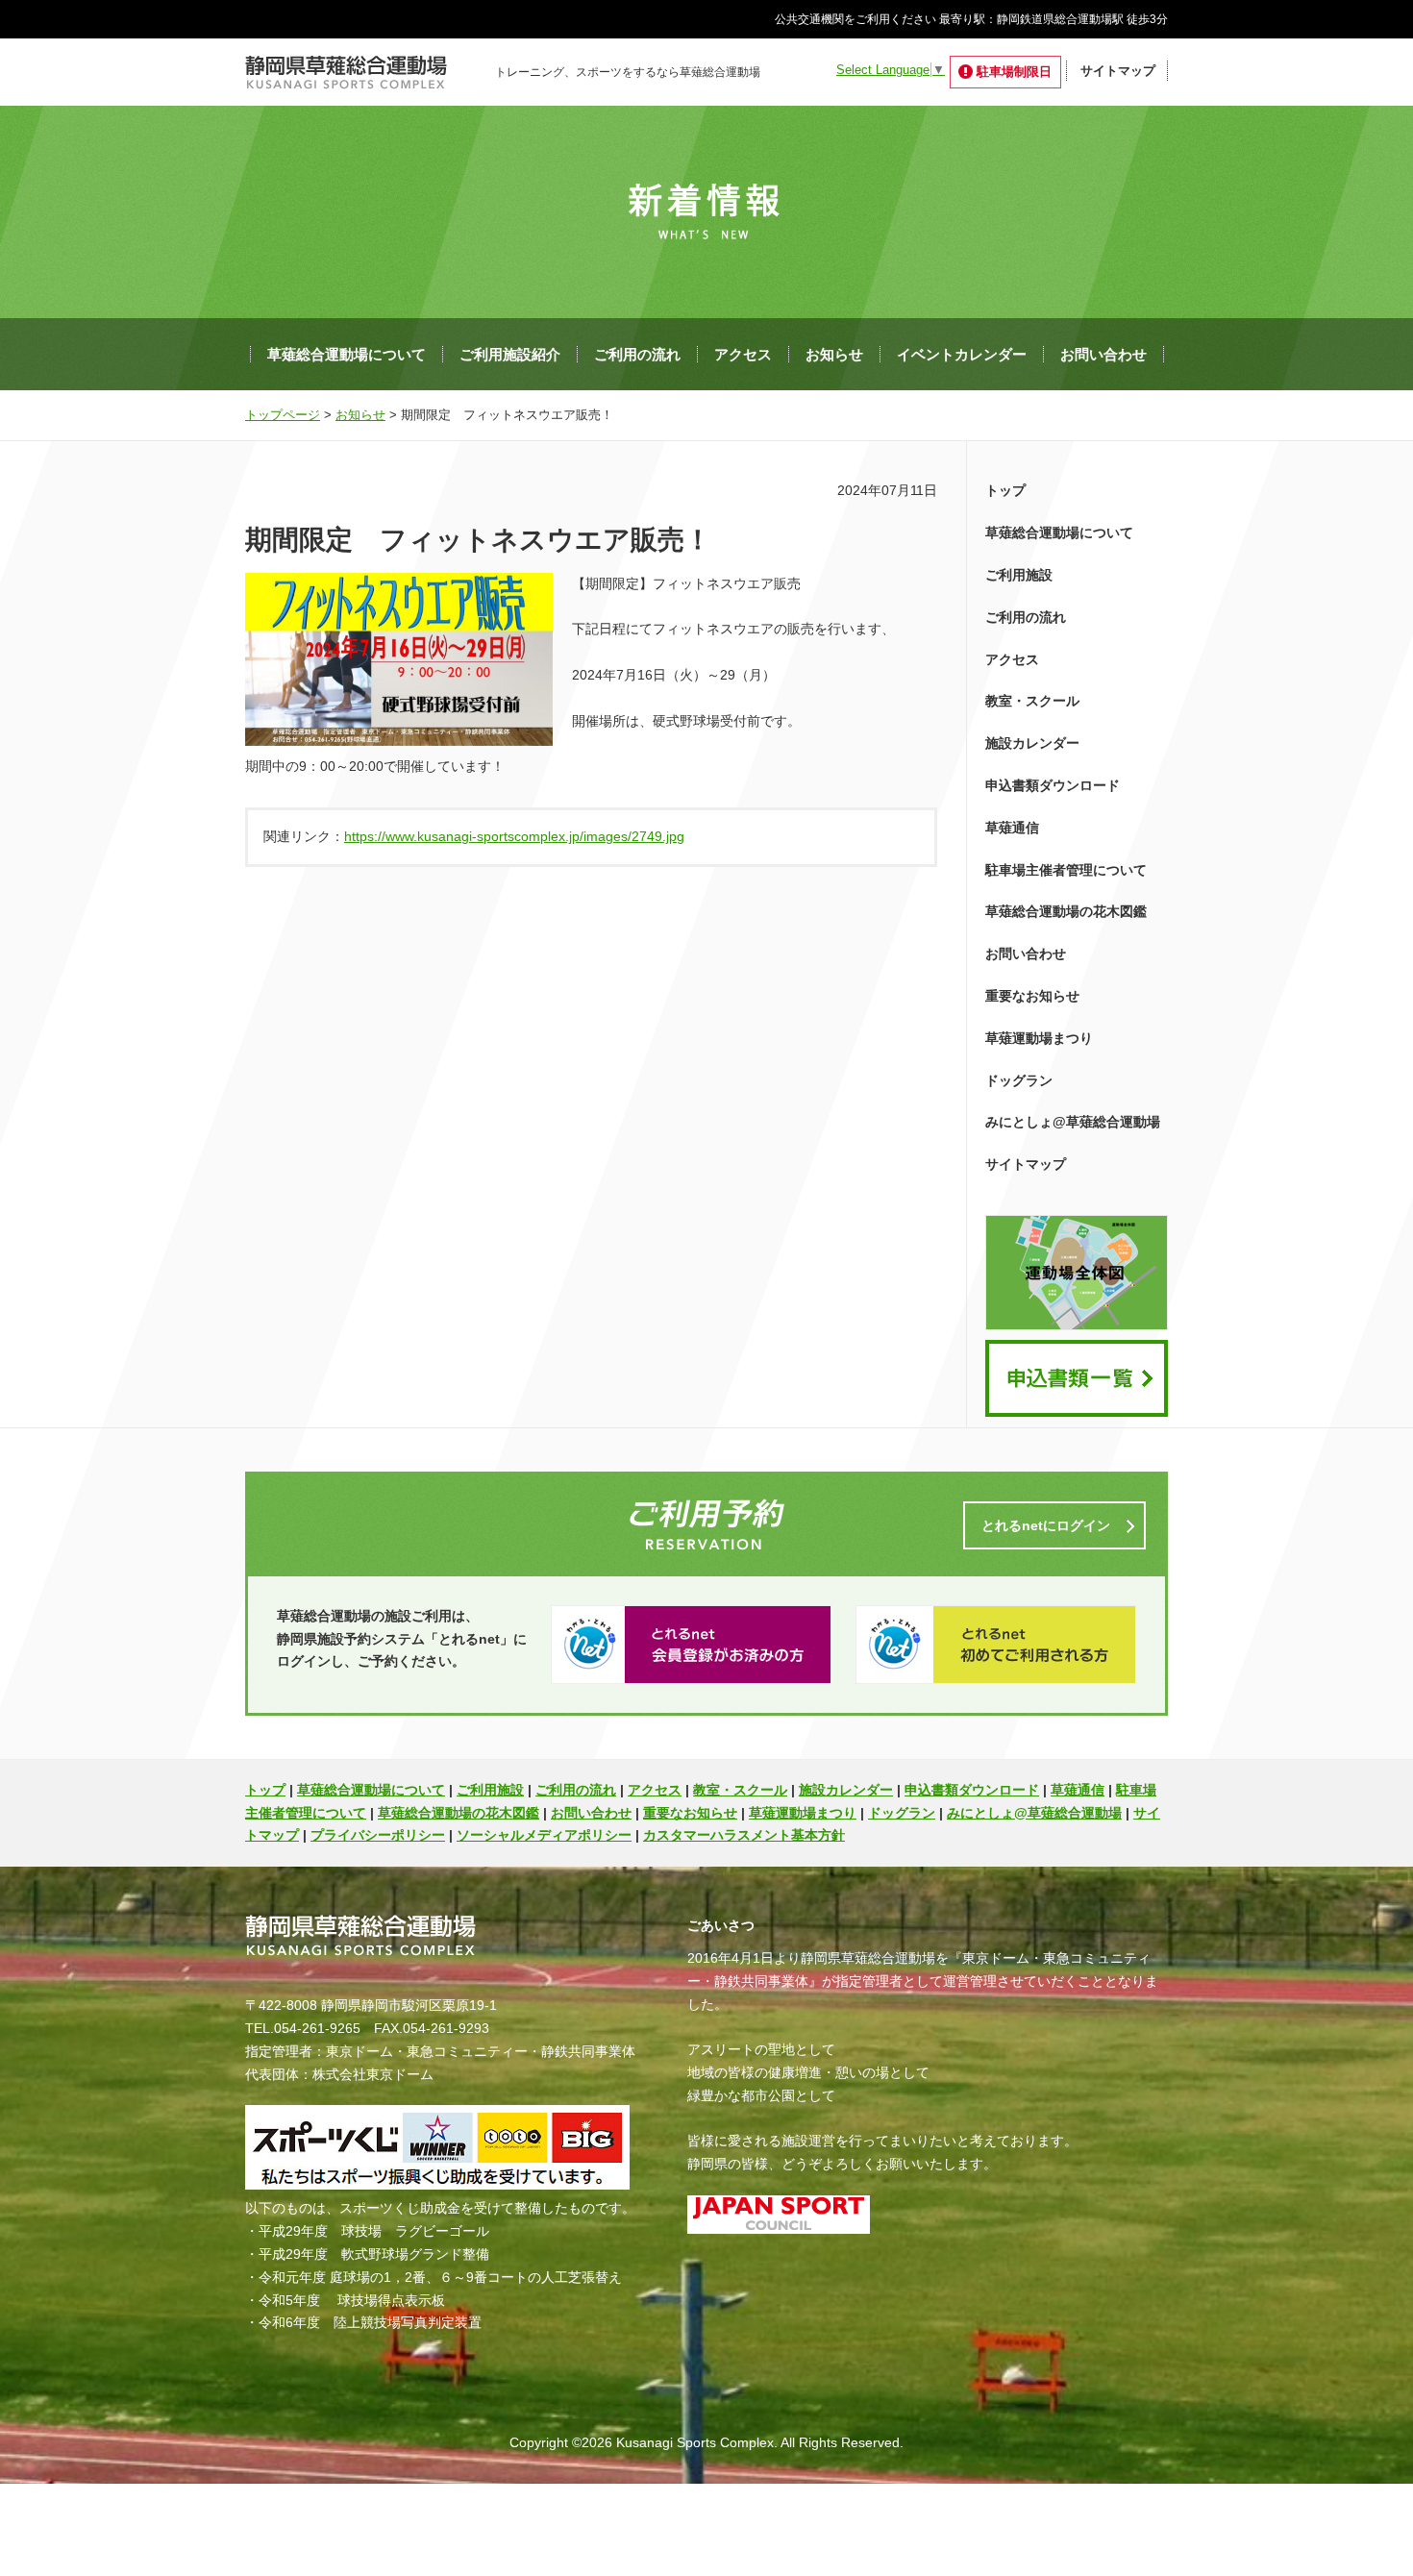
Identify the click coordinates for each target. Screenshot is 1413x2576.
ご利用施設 (1019, 575)
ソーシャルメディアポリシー (544, 1835)
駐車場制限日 (1014, 72)
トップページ (283, 415)
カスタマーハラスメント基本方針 (744, 1835)
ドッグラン (1019, 1080)
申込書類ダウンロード (1053, 785)
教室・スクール (1032, 701)
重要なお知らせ (1032, 996)
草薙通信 (1012, 828)
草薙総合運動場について (347, 354)
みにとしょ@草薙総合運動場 (1073, 1122)
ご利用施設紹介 (510, 354)
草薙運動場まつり (1039, 1038)
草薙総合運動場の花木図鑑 (1066, 911)
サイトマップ (1118, 71)
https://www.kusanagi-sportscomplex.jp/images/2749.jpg (514, 836)
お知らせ (834, 354)
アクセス (743, 354)
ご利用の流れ (637, 354)
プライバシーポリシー (378, 1835)
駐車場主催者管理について (1066, 870)
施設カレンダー (1032, 743)
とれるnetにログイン (1046, 1525)
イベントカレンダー (962, 354)
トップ (1005, 490)
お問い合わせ (1103, 354)
